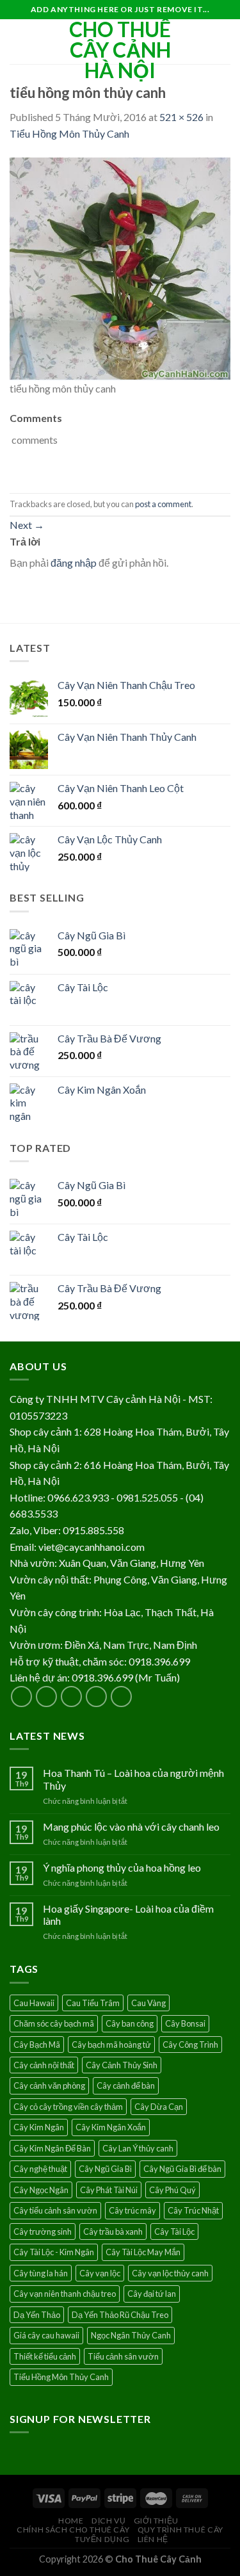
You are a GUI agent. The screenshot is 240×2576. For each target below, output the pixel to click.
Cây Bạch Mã (37, 2045)
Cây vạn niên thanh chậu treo (65, 2294)
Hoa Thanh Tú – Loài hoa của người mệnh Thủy (133, 1779)
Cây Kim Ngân (39, 2127)
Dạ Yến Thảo (37, 2315)
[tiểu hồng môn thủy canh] (120, 267)
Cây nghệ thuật (40, 2169)
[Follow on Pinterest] (121, 1697)
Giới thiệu (156, 2521)
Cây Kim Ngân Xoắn (111, 2127)
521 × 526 (181, 117)
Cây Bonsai (185, 2023)
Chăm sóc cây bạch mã (54, 2023)
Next (27, 525)
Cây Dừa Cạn (159, 2107)
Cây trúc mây (132, 2210)
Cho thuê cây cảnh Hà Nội (120, 50)
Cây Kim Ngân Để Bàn (52, 2148)
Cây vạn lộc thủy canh (170, 2273)
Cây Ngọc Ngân (41, 2190)
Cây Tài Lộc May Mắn (143, 2252)
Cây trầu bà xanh (113, 2232)
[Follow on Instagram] (46, 1697)
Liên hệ (153, 2539)
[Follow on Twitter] (71, 1697)
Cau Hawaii (34, 2003)
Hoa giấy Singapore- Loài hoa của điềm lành (128, 1915)
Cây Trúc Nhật (193, 2210)
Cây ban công (130, 2023)
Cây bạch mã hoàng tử (111, 2045)
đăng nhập (74, 563)
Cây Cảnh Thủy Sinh (122, 2065)
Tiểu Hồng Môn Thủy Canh (69, 134)
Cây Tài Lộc (174, 2232)
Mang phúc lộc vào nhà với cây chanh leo (131, 1827)
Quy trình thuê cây (180, 2530)
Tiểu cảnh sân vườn (123, 2356)
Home (71, 2521)
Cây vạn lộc (100, 2273)
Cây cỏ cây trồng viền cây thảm (68, 2107)
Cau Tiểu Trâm (93, 2003)
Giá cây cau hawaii (46, 2335)
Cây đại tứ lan (152, 2294)
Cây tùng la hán (41, 2273)
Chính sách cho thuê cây (73, 2530)
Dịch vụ (108, 2521)
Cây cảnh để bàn (126, 2086)
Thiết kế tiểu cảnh (45, 2356)
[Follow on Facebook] (21, 1697)
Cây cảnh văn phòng (49, 2086)
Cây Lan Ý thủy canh (138, 2148)
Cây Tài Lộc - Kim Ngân (54, 2252)
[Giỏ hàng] (224, 42)
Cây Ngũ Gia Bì (105, 2169)
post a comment (163, 504)
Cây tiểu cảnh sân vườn (55, 2210)
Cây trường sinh (43, 2232)
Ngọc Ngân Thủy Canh (131, 2335)
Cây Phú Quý (172, 2190)
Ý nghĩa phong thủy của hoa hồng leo (122, 1867)
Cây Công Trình (190, 2045)
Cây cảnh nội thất (44, 2065)
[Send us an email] (96, 1697)
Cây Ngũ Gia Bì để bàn (182, 2169)
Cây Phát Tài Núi (109, 2190)
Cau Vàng (148, 2003)
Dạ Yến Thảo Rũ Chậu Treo (120, 2315)
